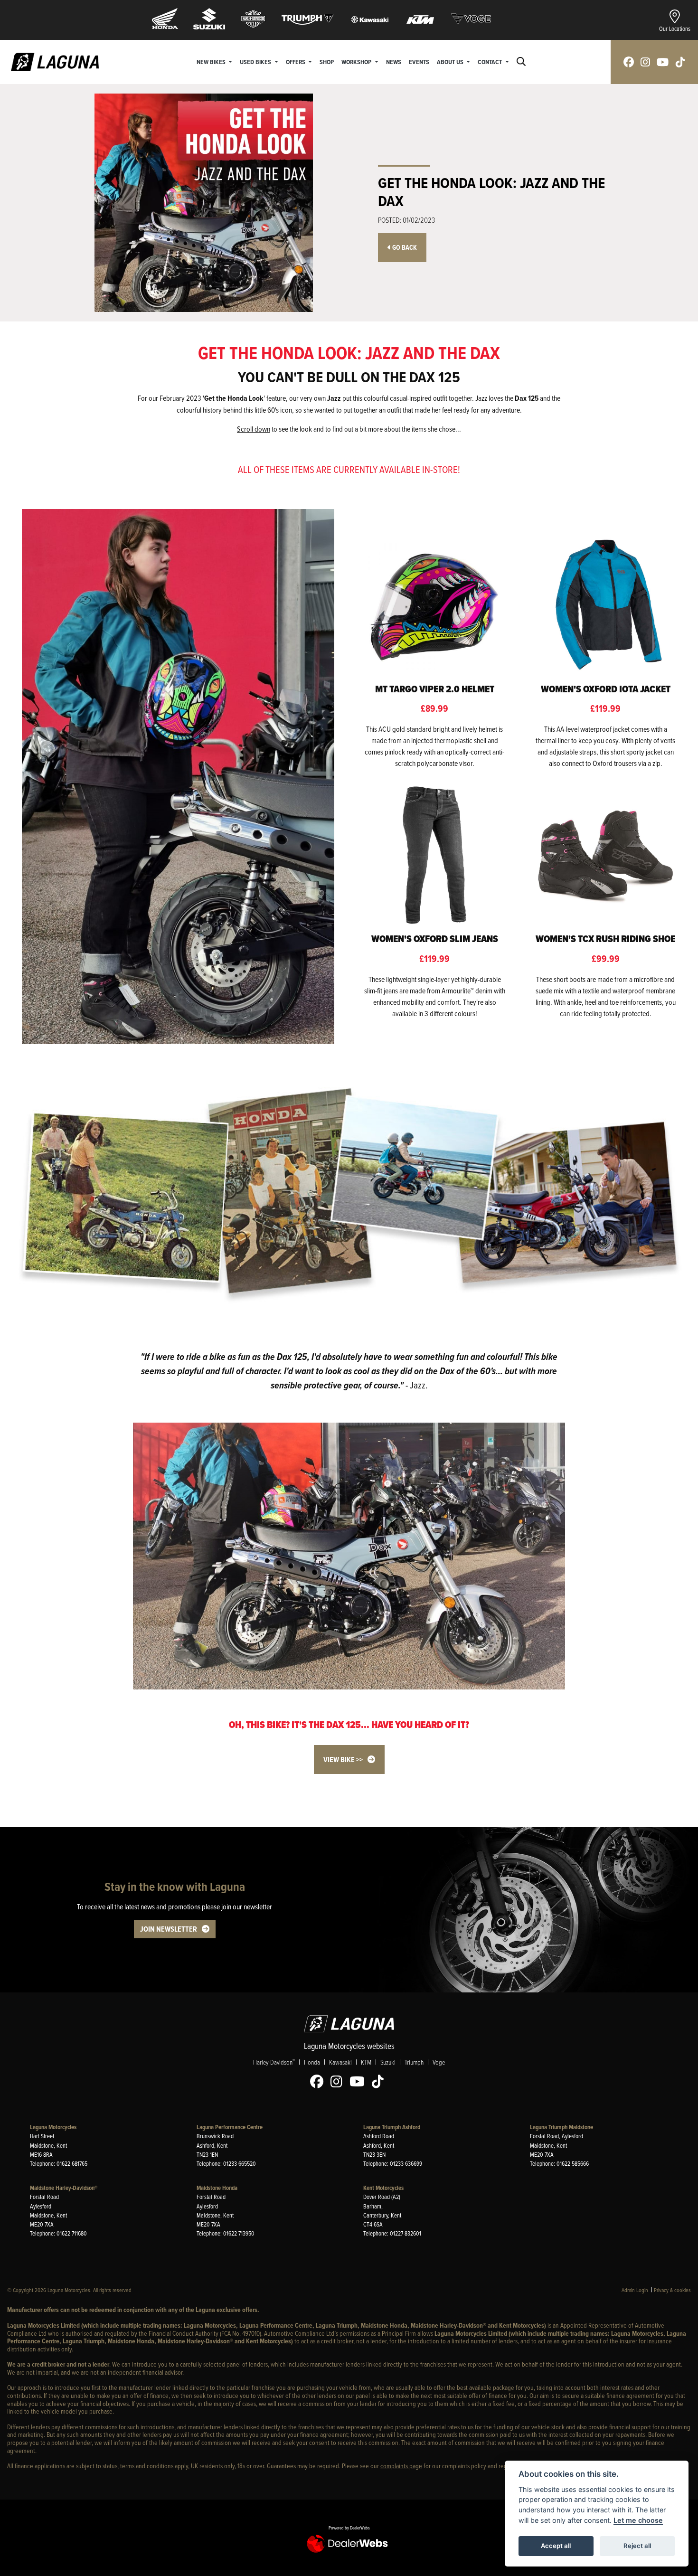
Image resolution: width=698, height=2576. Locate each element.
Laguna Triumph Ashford (392, 2127)
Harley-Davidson (274, 2062)
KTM (366, 2062)
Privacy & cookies (672, 2290)
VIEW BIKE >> (343, 1760)
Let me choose (638, 2520)
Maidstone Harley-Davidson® (64, 2188)
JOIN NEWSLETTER (169, 1929)
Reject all (637, 2546)
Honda (312, 2062)
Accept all (556, 2546)
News (394, 62)
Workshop (357, 62)
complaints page (401, 2466)
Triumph (414, 2062)
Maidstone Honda (217, 2188)
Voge (439, 2062)
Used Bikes (256, 62)
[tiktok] (680, 62)
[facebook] (629, 62)
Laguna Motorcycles (53, 2127)
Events (419, 62)
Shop (327, 62)
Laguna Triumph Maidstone (561, 2127)
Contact (490, 62)
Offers (296, 62)
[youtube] (663, 62)
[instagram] (645, 62)
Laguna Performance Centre (230, 2127)
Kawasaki (340, 2062)
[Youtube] (359, 2082)
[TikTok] (380, 2082)
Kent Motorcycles (383, 2188)
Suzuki (388, 2062)
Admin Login (635, 2290)
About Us (451, 62)
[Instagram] (339, 2082)
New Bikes (212, 62)
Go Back (404, 248)
